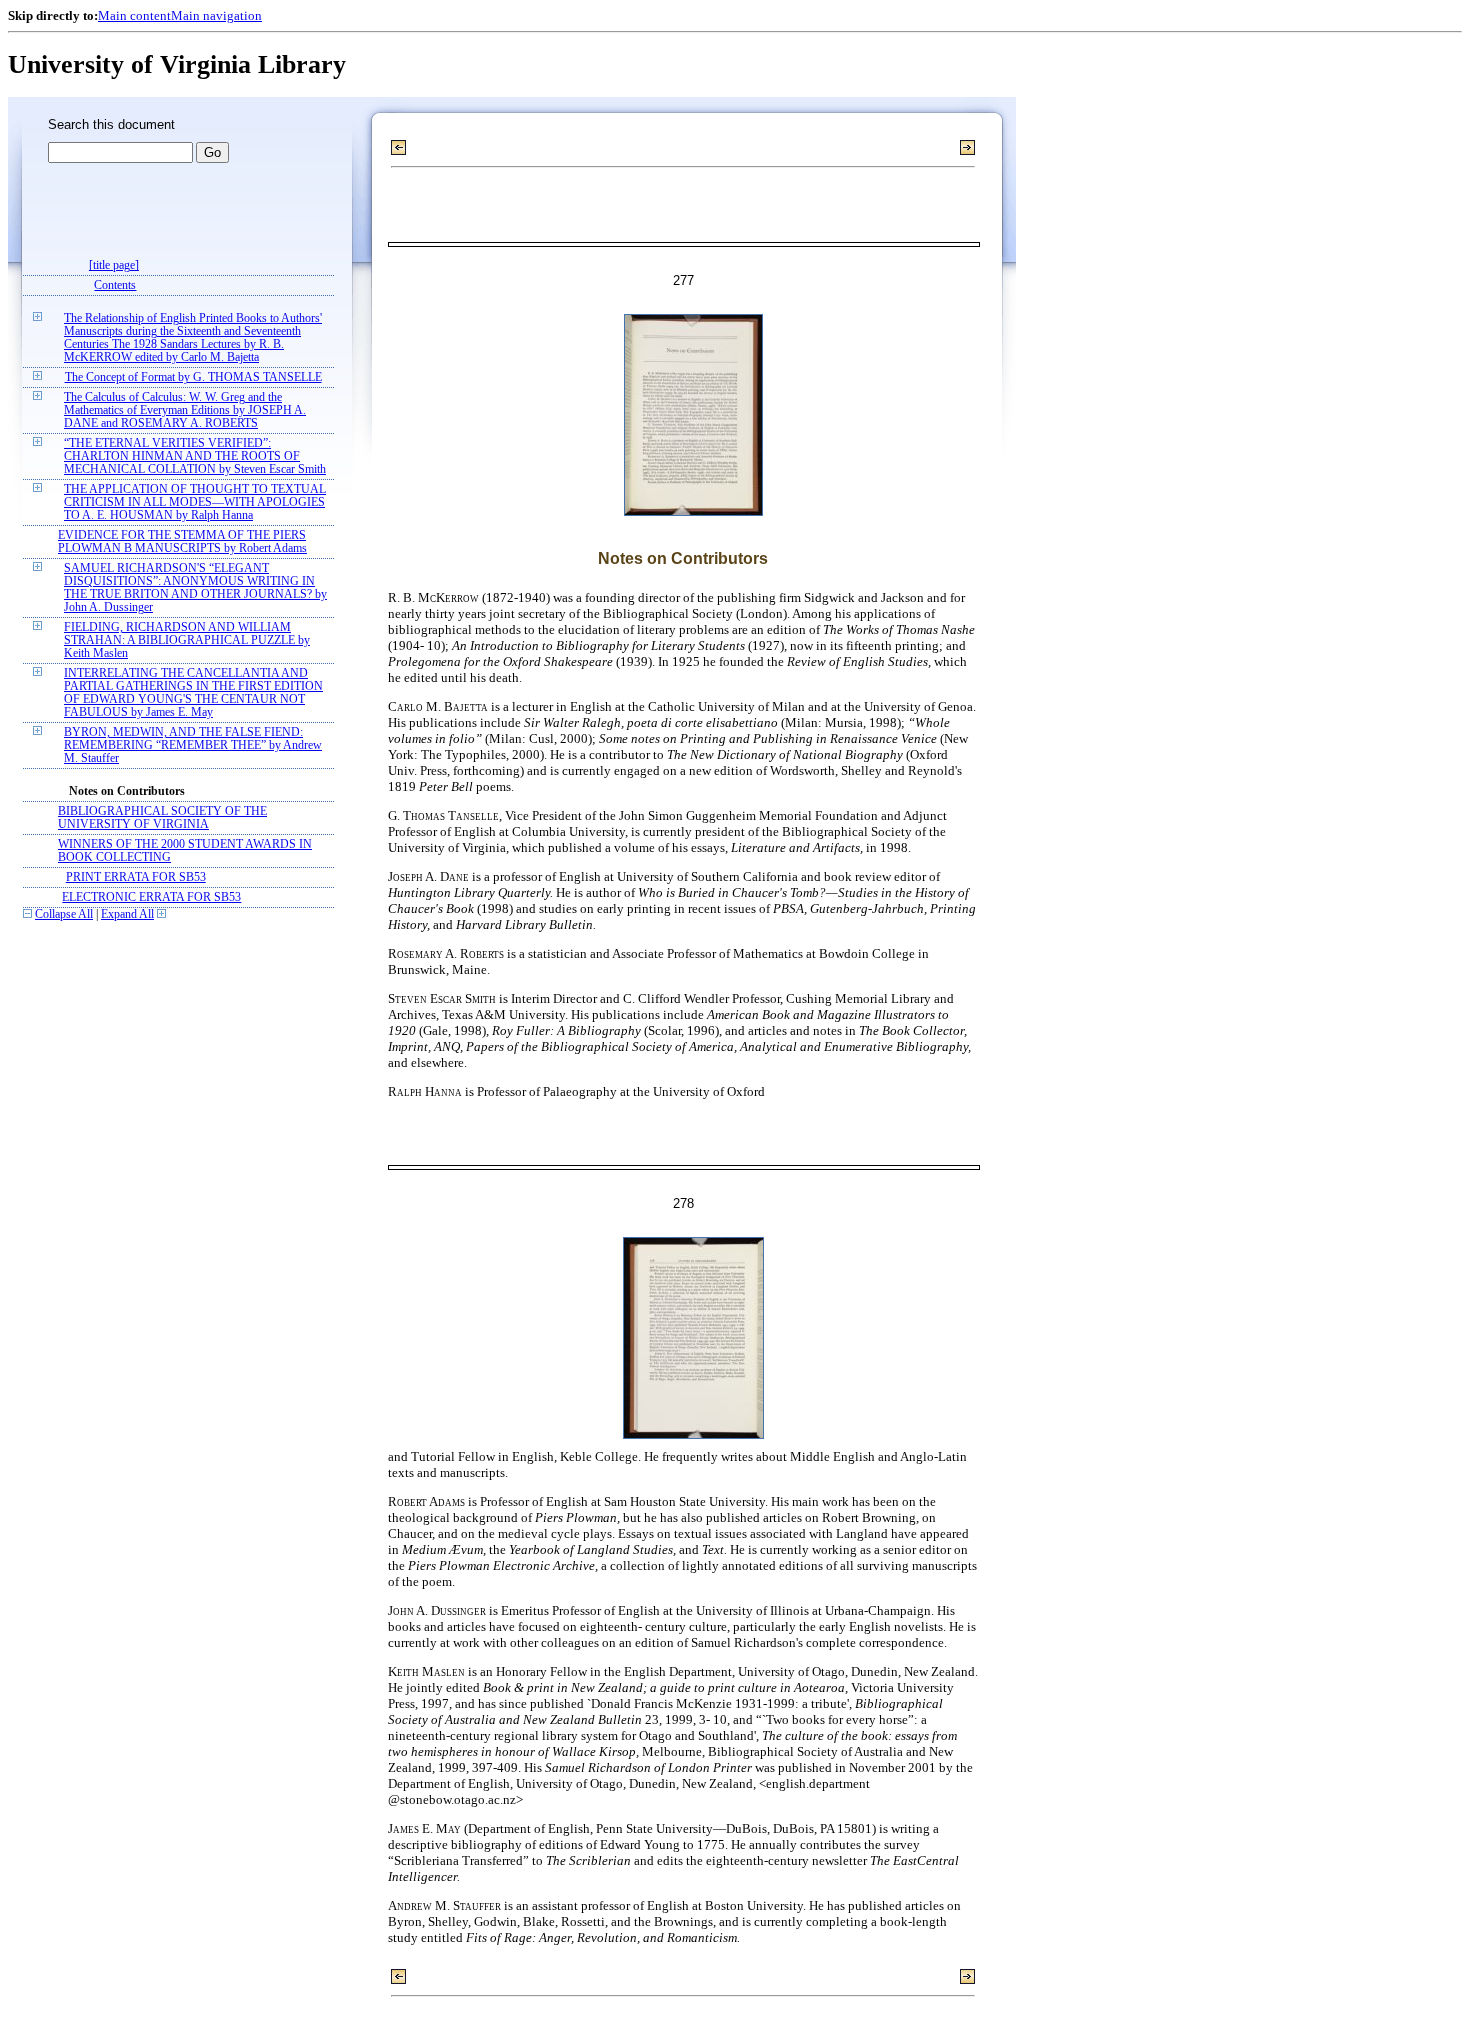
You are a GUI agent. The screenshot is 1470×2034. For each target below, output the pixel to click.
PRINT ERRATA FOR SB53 (136, 877)
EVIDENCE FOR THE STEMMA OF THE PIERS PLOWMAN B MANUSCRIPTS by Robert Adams (182, 542)
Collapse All (64, 914)
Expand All (127, 914)
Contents (115, 285)
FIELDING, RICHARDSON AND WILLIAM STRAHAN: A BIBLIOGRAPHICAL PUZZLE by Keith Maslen (187, 640)
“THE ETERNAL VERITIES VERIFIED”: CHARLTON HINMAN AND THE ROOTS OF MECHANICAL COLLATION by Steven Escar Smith (195, 456)
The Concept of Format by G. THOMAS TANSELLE (193, 377)
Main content (134, 15)
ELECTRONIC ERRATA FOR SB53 (151, 897)
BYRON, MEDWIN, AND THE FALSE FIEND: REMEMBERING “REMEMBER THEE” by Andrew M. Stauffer (193, 745)
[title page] (114, 265)
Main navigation (216, 15)
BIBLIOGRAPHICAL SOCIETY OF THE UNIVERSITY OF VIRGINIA (162, 818)
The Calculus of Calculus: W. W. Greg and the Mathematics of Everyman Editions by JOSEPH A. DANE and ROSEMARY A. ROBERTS (185, 410)
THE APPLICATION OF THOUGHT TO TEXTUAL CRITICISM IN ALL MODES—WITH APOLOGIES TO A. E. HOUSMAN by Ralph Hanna (195, 502)
